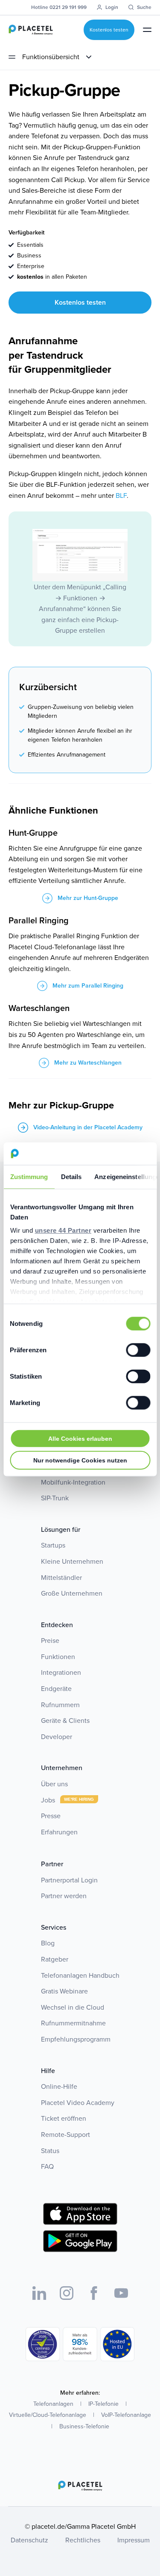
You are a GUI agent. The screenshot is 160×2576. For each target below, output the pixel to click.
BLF (121, 495)
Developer (57, 1737)
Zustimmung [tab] (29, 1176)
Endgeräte (56, 1689)
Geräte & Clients (65, 1721)
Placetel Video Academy (78, 2103)
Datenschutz (29, 2540)
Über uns (54, 1784)
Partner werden (64, 1896)
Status (50, 2151)
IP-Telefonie (103, 2404)
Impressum (134, 2540)
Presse (51, 1816)
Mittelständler (61, 1578)
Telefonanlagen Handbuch (80, 1975)
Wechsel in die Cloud (73, 2007)
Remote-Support (65, 2135)
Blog (48, 1943)
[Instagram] (67, 2293)
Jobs (49, 1800)
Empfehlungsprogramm (76, 2039)
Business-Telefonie (84, 2426)
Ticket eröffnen (64, 2118)
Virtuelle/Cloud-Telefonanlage (48, 2415)
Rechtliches (83, 2540)
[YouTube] (121, 2293)
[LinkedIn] (39, 2293)
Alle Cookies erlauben (80, 1438)
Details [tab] (71, 1176)
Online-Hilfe (59, 2086)
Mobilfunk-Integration (73, 1482)
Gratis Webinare (64, 1991)
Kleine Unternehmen (72, 1561)
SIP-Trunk (55, 1498)
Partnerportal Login (69, 1880)
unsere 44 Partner (63, 1230)
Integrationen (61, 1672)
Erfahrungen (59, 1832)
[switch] (138, 1350)
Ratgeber (55, 1959)
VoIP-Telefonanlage (126, 2415)
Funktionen (58, 1657)
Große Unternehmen (72, 1593)
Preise (50, 1641)
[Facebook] (94, 2293)
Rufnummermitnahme (73, 2023)
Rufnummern (60, 1705)
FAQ (47, 2166)
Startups (53, 1545)
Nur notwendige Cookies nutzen (80, 1460)
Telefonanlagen (53, 2404)
